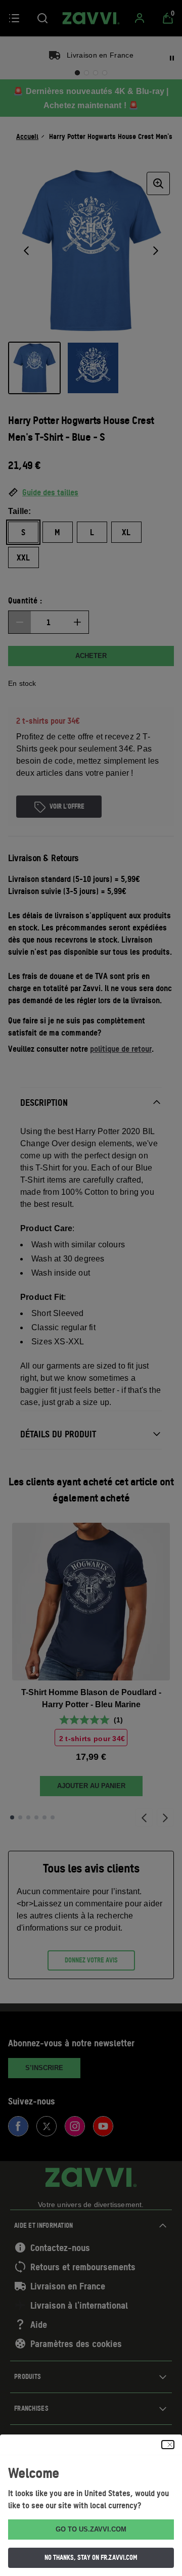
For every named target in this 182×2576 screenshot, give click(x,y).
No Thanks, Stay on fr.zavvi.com (91, 2557)
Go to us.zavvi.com (91, 2529)
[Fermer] (168, 2445)
